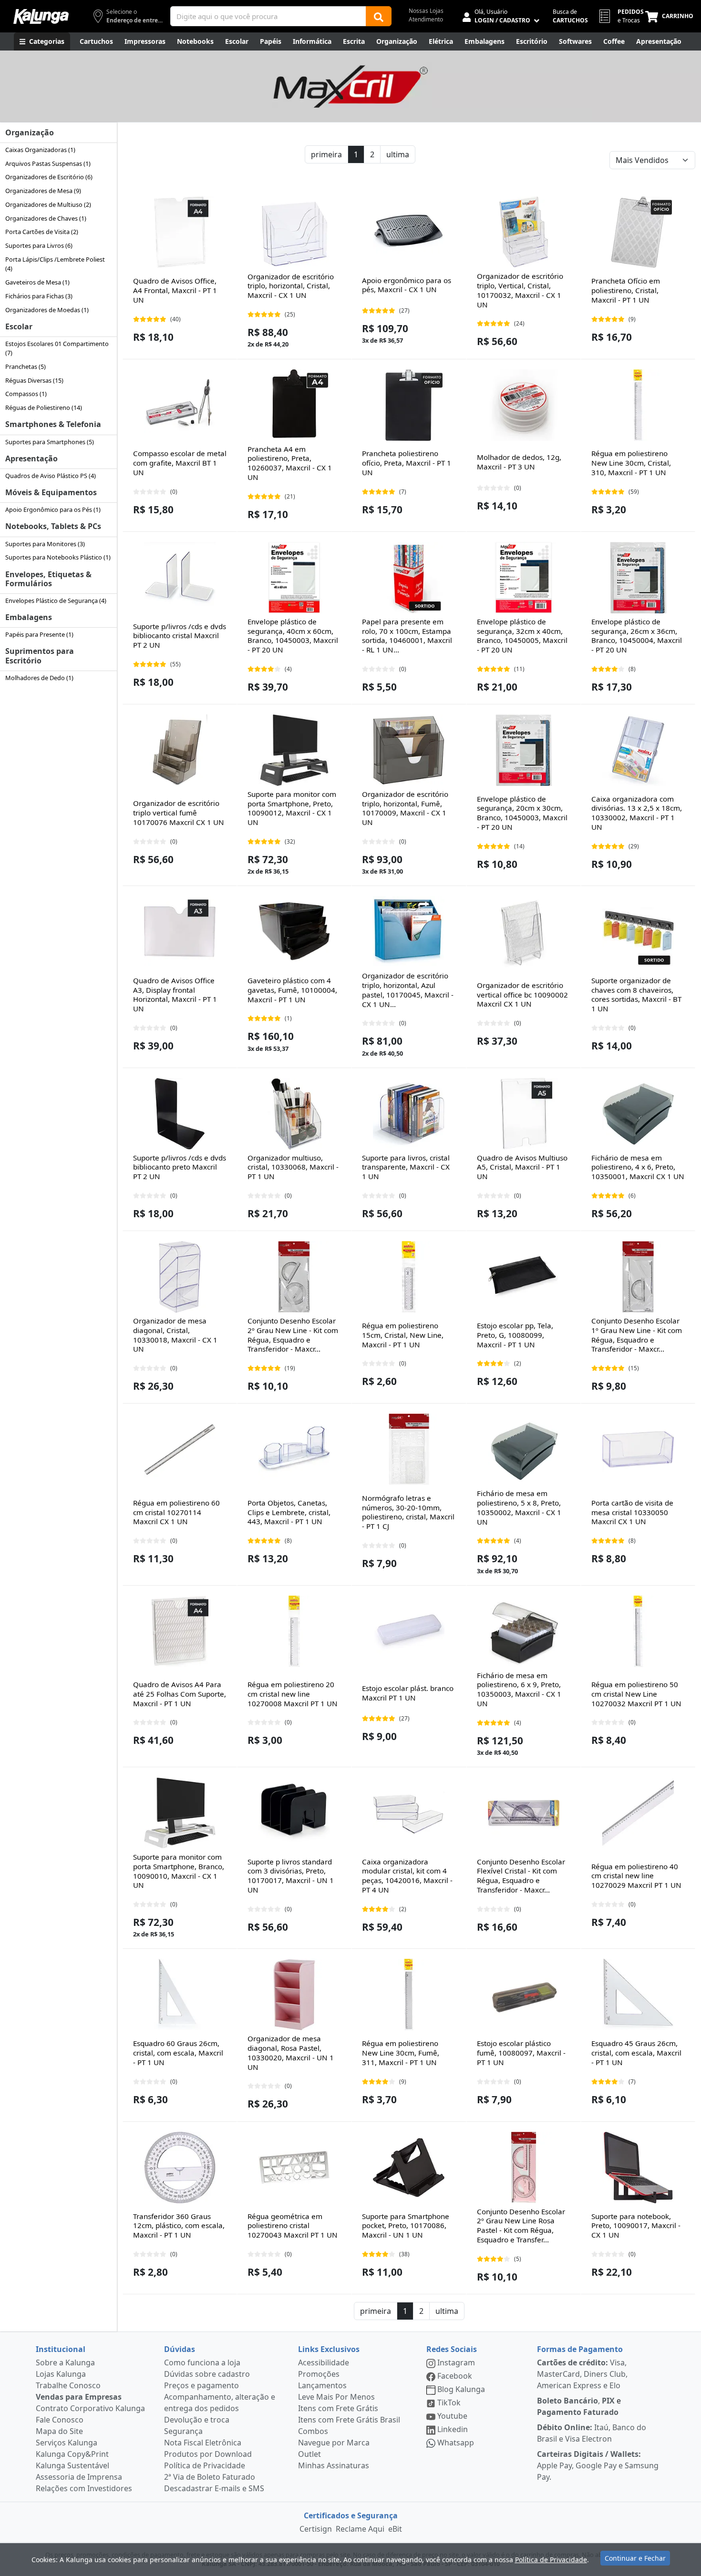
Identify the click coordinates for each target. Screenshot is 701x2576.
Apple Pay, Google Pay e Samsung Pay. (598, 2465)
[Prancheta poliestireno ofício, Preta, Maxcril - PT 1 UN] (409, 405)
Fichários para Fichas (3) (39, 296)
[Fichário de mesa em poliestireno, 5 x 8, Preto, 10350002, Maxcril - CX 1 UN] (524, 1449)
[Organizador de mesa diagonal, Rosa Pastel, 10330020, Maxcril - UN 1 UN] (294, 1995)
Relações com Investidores (84, 2488)
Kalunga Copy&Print (72, 2454)
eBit (395, 2529)
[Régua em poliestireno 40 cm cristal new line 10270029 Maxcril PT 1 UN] (638, 1813)
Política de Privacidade (205, 2465)
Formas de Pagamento (580, 2349)
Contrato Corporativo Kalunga (90, 2408)
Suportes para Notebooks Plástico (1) (58, 557)
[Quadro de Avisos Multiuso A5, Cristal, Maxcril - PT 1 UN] (524, 1114)
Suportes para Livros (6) (39, 245)
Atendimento (426, 19)
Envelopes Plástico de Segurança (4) (56, 601)
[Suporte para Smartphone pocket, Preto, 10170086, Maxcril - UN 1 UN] (409, 2168)
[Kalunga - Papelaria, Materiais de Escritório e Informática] (41, 16)
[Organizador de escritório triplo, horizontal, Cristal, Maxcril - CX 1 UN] (294, 232)
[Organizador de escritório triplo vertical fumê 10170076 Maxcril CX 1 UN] (180, 750)
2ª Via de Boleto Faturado (210, 2477)
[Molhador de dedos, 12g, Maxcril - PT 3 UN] (524, 405)
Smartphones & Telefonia (53, 424)
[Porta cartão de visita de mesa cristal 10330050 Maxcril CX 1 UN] (638, 1449)
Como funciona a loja (202, 2362)
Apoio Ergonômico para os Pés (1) (53, 509)
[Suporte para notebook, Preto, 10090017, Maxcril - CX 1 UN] (638, 2168)
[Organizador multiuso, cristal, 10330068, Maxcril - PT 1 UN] (294, 1114)
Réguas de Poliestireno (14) (44, 407)
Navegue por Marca (334, 2443)
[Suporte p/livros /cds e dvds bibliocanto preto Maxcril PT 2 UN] (180, 1114)
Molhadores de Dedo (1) (39, 678)
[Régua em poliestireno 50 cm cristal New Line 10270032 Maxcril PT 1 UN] (638, 1631)
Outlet (309, 2454)
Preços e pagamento (201, 2385)
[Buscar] (379, 16)
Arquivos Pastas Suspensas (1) (48, 163)
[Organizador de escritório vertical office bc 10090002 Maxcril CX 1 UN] (524, 932)
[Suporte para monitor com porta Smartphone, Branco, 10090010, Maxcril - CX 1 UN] (180, 1813)
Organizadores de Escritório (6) (49, 177)
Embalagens (29, 617)
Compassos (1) (26, 394)
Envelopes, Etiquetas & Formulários (48, 579)
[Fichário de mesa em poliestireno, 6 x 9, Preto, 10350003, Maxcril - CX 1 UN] (524, 1631)
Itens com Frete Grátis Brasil (349, 2420)
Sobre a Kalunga (65, 2362)
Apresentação (31, 458)
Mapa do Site (59, 2431)
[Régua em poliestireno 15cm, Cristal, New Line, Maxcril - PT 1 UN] (409, 1277)
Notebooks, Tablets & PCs (53, 526)
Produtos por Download (208, 2454)
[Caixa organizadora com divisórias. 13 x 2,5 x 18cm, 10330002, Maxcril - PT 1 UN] (638, 750)
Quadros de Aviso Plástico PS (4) (51, 476)
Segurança (183, 2431)
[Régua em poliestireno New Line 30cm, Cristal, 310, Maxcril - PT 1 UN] (638, 405)
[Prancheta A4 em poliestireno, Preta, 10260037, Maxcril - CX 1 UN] (294, 405)
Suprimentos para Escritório (40, 656)
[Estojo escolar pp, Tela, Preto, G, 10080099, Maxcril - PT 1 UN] (524, 1277)
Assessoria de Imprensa (79, 2477)
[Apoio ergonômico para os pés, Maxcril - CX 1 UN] (409, 232)
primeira (326, 154)
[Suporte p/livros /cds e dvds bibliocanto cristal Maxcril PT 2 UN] (180, 578)
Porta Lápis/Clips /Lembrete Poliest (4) (55, 264)
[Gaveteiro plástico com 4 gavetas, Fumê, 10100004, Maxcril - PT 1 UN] (294, 932)
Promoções (319, 2374)
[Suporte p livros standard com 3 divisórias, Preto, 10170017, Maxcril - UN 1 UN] (294, 1813)
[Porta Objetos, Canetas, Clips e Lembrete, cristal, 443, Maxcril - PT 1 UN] (294, 1449)
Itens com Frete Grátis (338, 2408)
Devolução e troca (197, 2420)
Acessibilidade (324, 2362)
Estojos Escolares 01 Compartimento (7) (57, 348)
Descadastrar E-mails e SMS (214, 2488)
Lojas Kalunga (61, 2374)
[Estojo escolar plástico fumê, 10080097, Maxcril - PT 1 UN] (524, 1995)
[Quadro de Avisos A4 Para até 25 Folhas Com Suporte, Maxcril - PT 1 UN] (180, 1631)
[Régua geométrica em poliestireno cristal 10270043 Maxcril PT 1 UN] (294, 2168)
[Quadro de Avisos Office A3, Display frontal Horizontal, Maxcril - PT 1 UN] (180, 932)
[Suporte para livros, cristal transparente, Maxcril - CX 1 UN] (409, 1114)
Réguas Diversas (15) (34, 380)
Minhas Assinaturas (334, 2465)
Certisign (316, 2529)
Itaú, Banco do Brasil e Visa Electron (592, 2433)
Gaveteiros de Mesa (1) (37, 282)
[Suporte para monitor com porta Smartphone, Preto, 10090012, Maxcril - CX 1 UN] (294, 750)
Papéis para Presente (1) (39, 634)
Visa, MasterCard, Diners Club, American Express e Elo (582, 2374)
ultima (398, 154)
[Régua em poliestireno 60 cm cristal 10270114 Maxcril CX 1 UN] (180, 1449)
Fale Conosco (60, 2420)
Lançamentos (322, 2385)
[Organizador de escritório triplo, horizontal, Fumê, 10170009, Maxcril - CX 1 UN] (409, 750)
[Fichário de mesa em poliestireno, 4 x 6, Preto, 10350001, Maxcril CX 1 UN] (638, 1114)
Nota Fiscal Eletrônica (203, 2443)
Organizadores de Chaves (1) (46, 218)
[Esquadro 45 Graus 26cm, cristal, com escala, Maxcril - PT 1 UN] (638, 1995)
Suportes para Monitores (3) (45, 544)
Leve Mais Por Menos (336, 2397)
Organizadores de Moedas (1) (47, 310)
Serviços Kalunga (67, 2443)
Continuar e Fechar (635, 2558)
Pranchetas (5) (26, 367)
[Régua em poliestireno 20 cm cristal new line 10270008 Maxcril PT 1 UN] (294, 1631)
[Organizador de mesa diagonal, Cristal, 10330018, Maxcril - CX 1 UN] (180, 1277)
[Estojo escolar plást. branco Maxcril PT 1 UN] (409, 1631)
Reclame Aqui (360, 2529)
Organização (30, 132)
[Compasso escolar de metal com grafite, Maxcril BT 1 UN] (180, 405)
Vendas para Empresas (79, 2397)
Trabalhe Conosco (68, 2385)
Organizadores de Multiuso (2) (48, 204)
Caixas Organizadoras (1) (40, 150)
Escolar (19, 326)
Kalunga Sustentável (72, 2465)
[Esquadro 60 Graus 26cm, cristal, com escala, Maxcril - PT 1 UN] (180, 1995)
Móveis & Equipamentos (51, 492)
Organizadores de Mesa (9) (43, 191)
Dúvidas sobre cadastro (207, 2374)
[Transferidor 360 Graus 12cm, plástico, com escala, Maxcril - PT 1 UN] (180, 2168)
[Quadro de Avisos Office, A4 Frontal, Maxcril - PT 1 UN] (180, 232)
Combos (313, 2431)
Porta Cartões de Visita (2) (42, 232)
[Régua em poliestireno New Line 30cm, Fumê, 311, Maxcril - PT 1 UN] (409, 1995)
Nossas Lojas (426, 11)
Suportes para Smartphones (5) (50, 442)
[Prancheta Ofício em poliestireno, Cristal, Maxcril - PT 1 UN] (638, 232)
